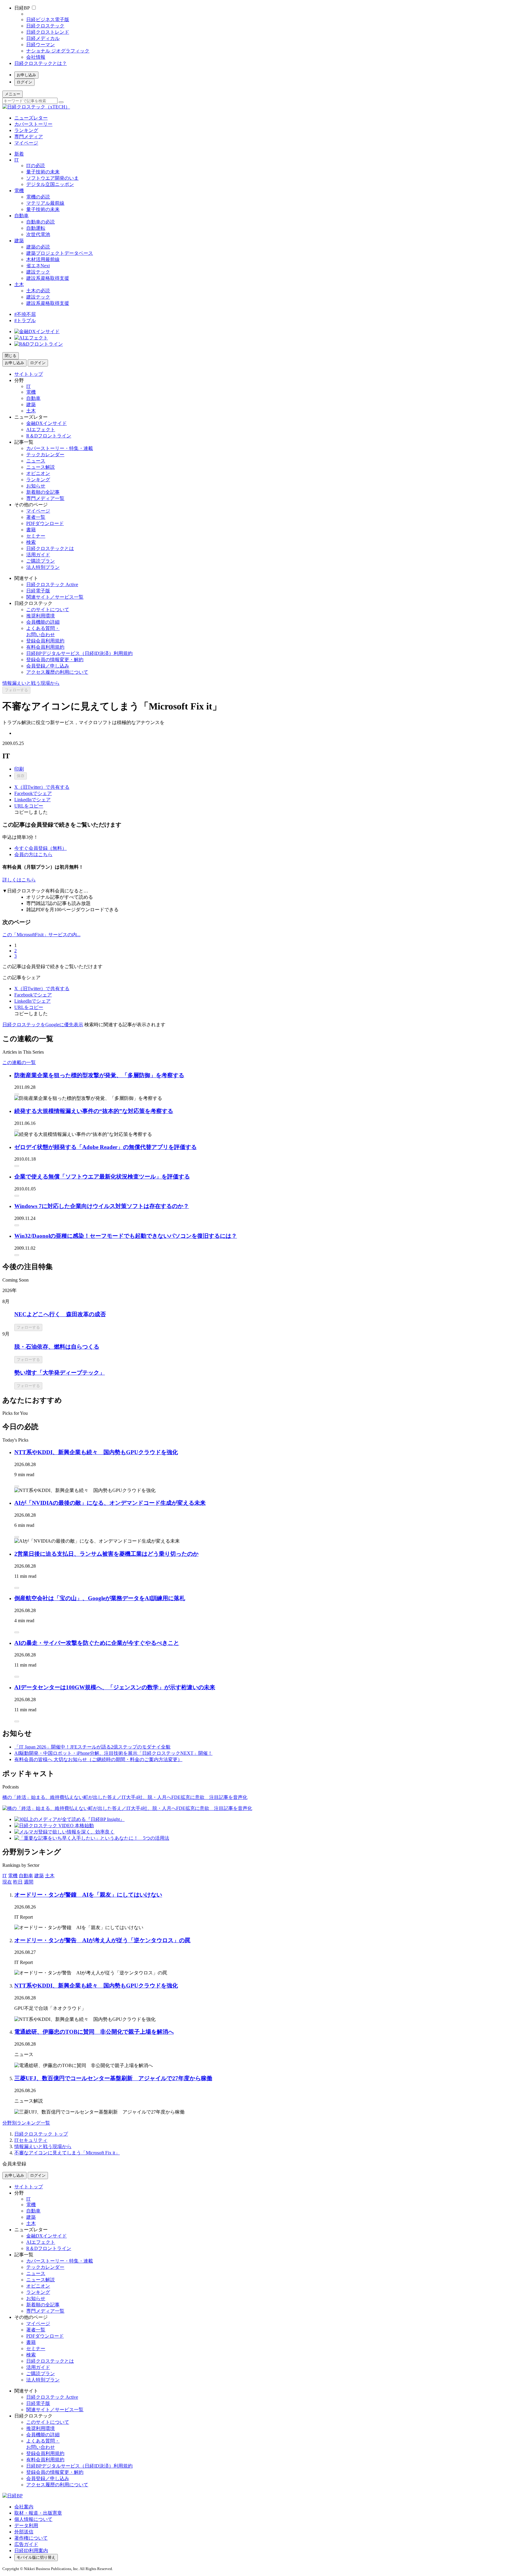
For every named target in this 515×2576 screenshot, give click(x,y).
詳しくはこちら (19, 880)
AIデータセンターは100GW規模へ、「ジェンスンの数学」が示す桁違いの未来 (115, 1687)
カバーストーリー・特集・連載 (60, 448)
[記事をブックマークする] (17, 1094)
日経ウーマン (41, 45)
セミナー (36, 536)
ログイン (24, 82)
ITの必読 (36, 166)
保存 (21, 776)
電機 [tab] (13, 1876)
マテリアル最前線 (45, 203)
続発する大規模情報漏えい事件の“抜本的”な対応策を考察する (94, 1111)
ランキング (26, 130)
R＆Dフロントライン (49, 436)
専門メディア (29, 137)
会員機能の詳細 (43, 622)
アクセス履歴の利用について (57, 672)
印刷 (19, 769)
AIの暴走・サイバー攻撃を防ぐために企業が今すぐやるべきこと (97, 1643)
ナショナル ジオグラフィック (58, 51)
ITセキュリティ (31, 2140)
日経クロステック (45, 26)
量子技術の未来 (43, 172)
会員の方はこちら (33, 854)
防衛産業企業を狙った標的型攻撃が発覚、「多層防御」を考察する (99, 1075)
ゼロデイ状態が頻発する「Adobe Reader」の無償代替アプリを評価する (106, 1147)
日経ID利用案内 (31, 2551)
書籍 (31, 530)
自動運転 (36, 228)
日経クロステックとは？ (41, 63)
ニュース (36, 461)
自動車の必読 (41, 222)
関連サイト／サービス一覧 (55, 597)
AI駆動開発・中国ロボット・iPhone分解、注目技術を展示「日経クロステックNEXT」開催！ (113, 1753)
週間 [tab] (29, 1882)
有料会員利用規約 (45, 647)
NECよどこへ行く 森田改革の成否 (60, 1314)
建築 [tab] (39, 1876)
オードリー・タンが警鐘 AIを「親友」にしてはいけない (88, 1895)
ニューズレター (31, 118)
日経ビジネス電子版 (48, 20)
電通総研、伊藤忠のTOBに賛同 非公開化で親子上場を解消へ (94, 2032)
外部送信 (24, 2532)
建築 (19, 241)
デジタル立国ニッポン (50, 184)
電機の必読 (38, 197)
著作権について (31, 2538)
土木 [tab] (50, 1876)
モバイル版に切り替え (36, 2557)
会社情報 (36, 57)
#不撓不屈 (25, 314)
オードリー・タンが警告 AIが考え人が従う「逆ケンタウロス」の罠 (102, 1940)
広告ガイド (26, 2544)
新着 (19, 154)
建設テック (38, 272)
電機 (19, 191)
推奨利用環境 (41, 616)
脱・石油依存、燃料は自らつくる (57, 1347)
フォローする (16, 690)
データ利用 (26, 2525)
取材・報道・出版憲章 (38, 2513)
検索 (31, 542)
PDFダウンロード (45, 523)
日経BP (22, 8)
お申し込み (26, 75)
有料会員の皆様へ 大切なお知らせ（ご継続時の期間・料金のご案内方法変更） (98, 1759)
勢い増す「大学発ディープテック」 (60, 1373)
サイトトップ (29, 374)
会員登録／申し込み (48, 666)
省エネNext (38, 266)
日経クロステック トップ (41, 2134)
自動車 (21, 216)
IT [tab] (5, 1876)
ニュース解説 (41, 467)
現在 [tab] (7, 1882)
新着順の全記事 (43, 492)
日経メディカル (43, 38)
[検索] (61, 102)
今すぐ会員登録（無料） (41, 848)
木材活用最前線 (43, 259)
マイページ (26, 143)
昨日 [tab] (18, 1882)
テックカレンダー (45, 455)
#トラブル (25, 320)
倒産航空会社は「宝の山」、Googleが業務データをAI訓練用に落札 (100, 1598)
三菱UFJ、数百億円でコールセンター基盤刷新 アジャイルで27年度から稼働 (113, 2078)
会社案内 (24, 2507)
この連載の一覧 (19, 1062)
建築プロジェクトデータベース (60, 253)
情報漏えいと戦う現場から (31, 683)
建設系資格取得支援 (48, 278)
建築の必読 (38, 247)
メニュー (13, 94)
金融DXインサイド (46, 423)
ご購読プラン (41, 561)
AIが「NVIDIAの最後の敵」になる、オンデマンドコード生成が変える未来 (110, 1503)
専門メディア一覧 (45, 498)
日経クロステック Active (52, 584)
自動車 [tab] (26, 1876)
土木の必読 (38, 291)
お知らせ (36, 486)
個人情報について (33, 2519)
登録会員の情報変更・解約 (55, 660)
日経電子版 (38, 591)
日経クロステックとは (50, 548)
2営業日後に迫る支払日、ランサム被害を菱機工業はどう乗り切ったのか (106, 1554)
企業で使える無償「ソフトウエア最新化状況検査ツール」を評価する (102, 1177)
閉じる (11, 356)
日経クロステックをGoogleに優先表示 (43, 1025)
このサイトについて (48, 610)
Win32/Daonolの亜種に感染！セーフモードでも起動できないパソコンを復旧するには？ (126, 1236)
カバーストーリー (33, 124)
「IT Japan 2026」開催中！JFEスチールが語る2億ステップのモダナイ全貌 (92, 1747)
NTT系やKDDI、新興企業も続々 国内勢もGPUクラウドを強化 (96, 1452)
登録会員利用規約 (45, 641)
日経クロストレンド (48, 32)
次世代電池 (38, 234)
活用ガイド (38, 555)
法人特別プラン (43, 567)
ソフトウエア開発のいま (52, 178)
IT (17, 160)
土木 (19, 284)
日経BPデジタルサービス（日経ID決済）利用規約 (79, 653)
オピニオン (38, 473)
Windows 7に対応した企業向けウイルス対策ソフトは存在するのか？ (102, 1206)
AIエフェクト (41, 430)
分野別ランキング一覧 (26, 2123)
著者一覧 (36, 517)
